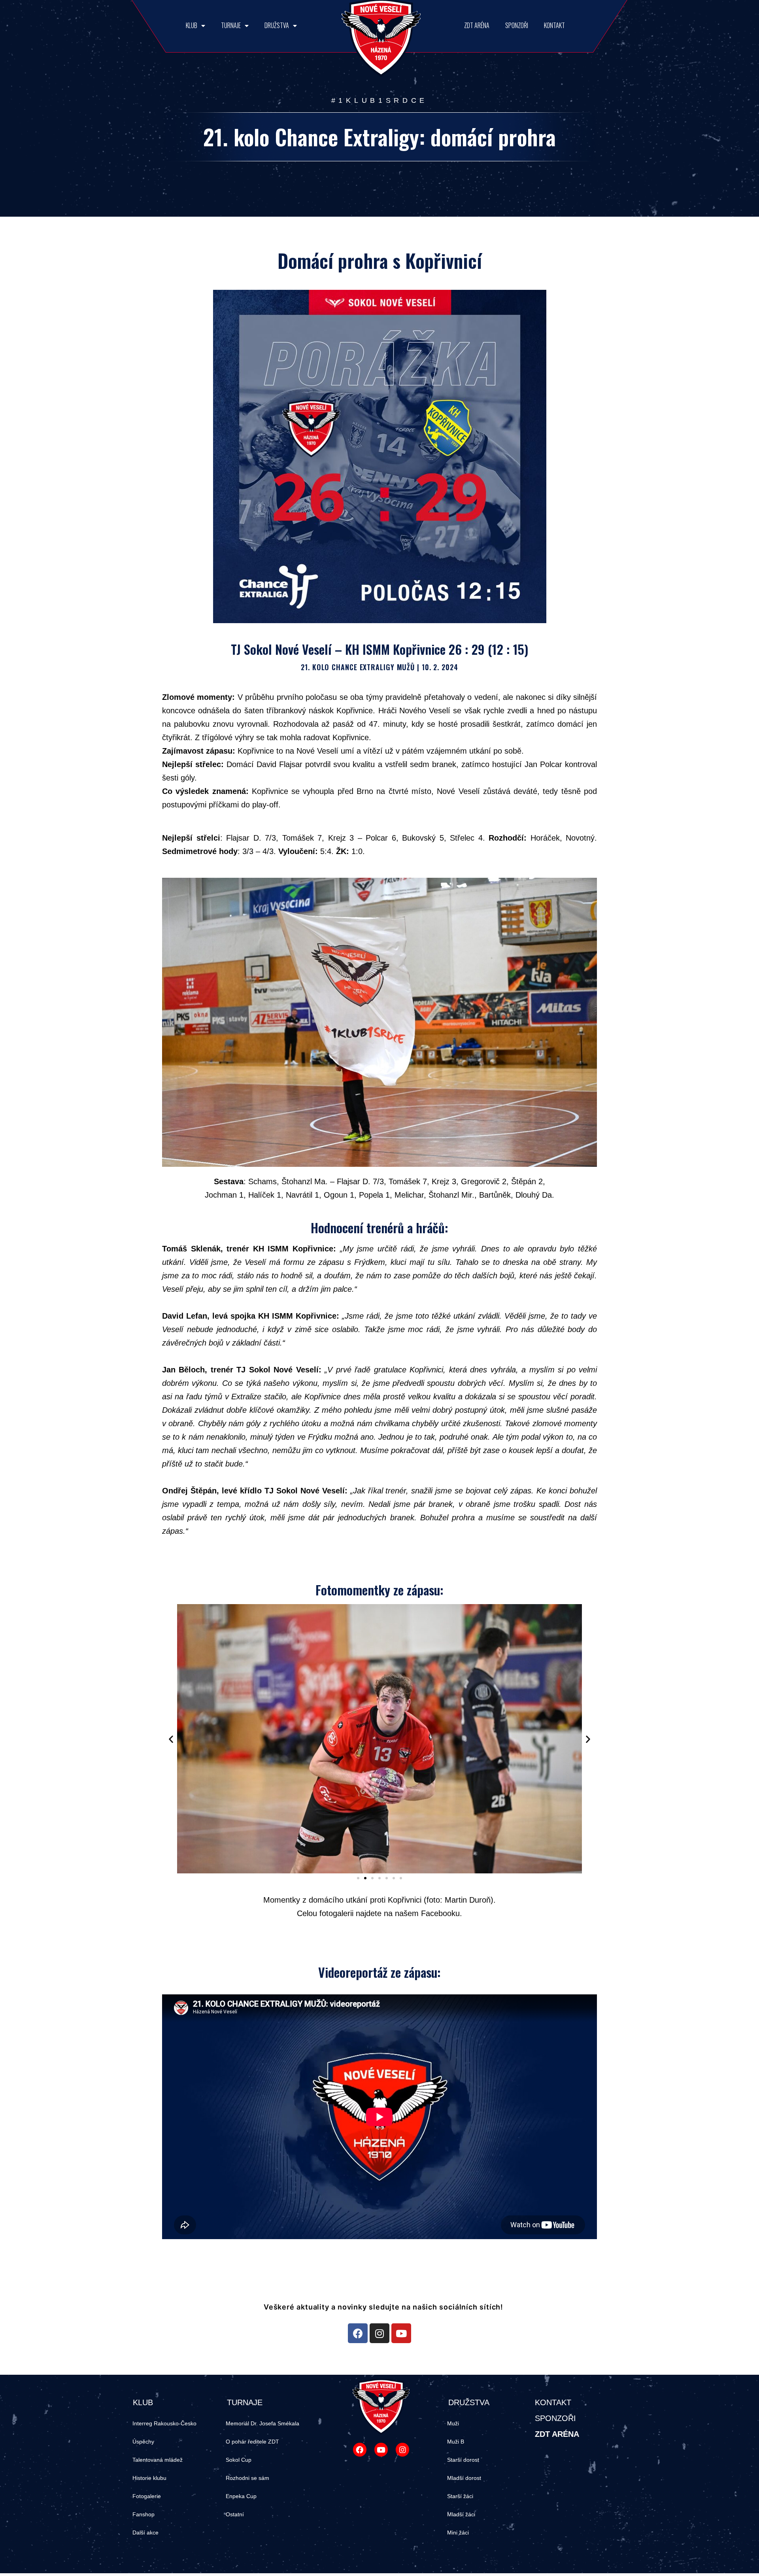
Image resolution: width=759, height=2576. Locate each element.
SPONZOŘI (517, 25)
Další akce (145, 2533)
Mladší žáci (461, 2514)
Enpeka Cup (241, 2496)
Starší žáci (460, 2496)
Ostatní (235, 2514)
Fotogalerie (147, 2496)
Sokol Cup (239, 2460)
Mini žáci (458, 2533)
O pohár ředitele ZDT (252, 2442)
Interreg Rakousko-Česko (164, 2423)
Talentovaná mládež (158, 2460)
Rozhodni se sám (247, 2478)
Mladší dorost (464, 2478)
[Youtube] (401, 2333)
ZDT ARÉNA (477, 25)
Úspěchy (143, 2442)
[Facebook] (358, 2333)
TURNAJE (231, 25)
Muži (453, 2423)
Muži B (456, 2442)
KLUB (192, 25)
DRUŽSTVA (277, 25)
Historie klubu (149, 2478)
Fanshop (143, 2514)
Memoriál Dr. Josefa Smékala (262, 2423)
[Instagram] (379, 2333)
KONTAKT (554, 25)
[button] (358, 1878)
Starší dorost (463, 2460)
